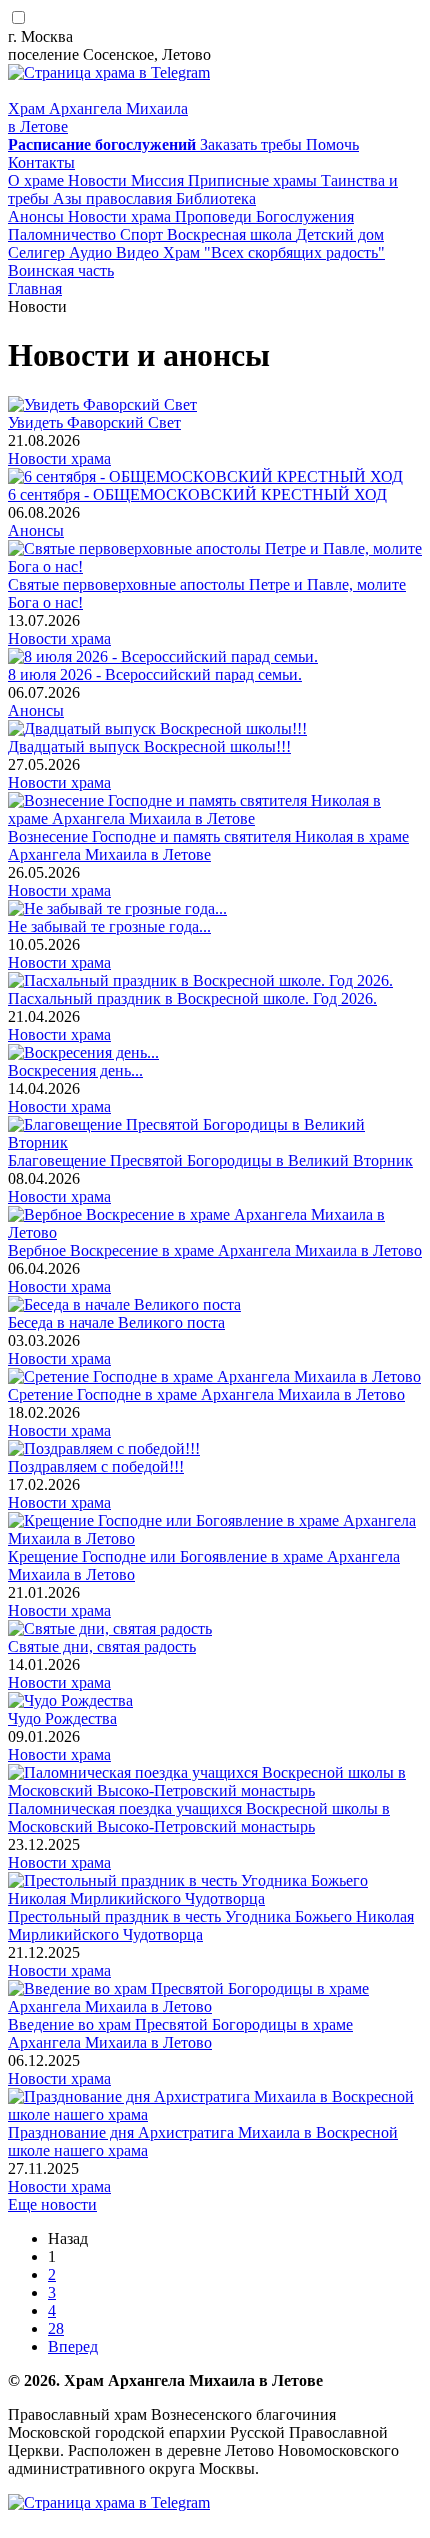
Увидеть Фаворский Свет (94, 422)
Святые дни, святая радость (102, 1646)
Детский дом (340, 234)
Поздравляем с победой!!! (96, 1466)
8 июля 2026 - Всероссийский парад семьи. (155, 674)
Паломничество (64, 234)
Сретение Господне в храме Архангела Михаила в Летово (206, 1394)
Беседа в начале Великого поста (116, 1322)
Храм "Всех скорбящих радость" (274, 252)
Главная (35, 288)
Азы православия (114, 198)
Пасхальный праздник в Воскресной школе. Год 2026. (192, 998)
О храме (38, 180)
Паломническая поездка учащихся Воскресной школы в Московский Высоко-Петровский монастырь (199, 1817)
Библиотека (216, 198)
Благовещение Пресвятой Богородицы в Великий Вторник (210, 1160)
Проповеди (215, 216)
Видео (139, 252)
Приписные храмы (254, 180)
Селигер (38, 252)
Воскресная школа (231, 234)
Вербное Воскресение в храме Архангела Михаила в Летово (215, 1250)
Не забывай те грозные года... (109, 926)
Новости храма (121, 216)
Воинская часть (61, 270)
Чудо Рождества (62, 1718)
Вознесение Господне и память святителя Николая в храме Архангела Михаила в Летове (208, 845)
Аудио (92, 252)
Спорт (143, 234)
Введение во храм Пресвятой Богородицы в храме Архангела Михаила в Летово (180, 2033)
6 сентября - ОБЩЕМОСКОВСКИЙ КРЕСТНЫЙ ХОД (197, 494)
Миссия (159, 180)
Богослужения (305, 216)
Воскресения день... (75, 1070)
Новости (99, 180)
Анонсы (38, 216)
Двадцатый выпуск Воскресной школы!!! (149, 746)
